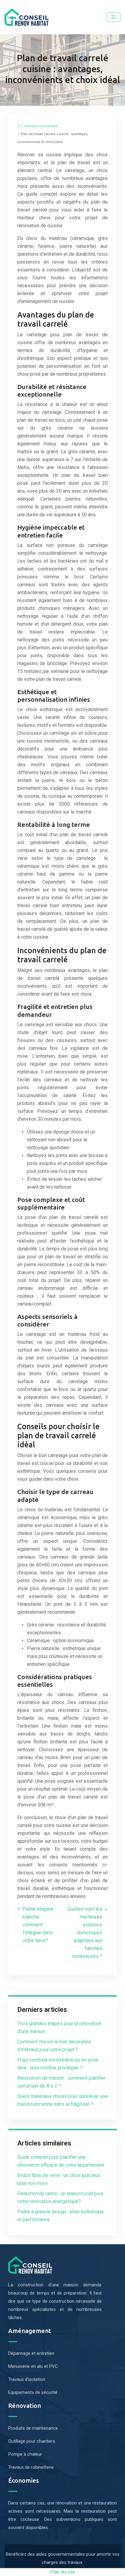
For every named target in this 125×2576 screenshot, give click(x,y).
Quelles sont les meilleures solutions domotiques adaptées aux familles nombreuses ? (85, 1933)
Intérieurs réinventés (41, 126)
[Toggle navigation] (113, 17)
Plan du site (63, 2572)
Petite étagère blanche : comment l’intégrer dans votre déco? (38, 1925)
